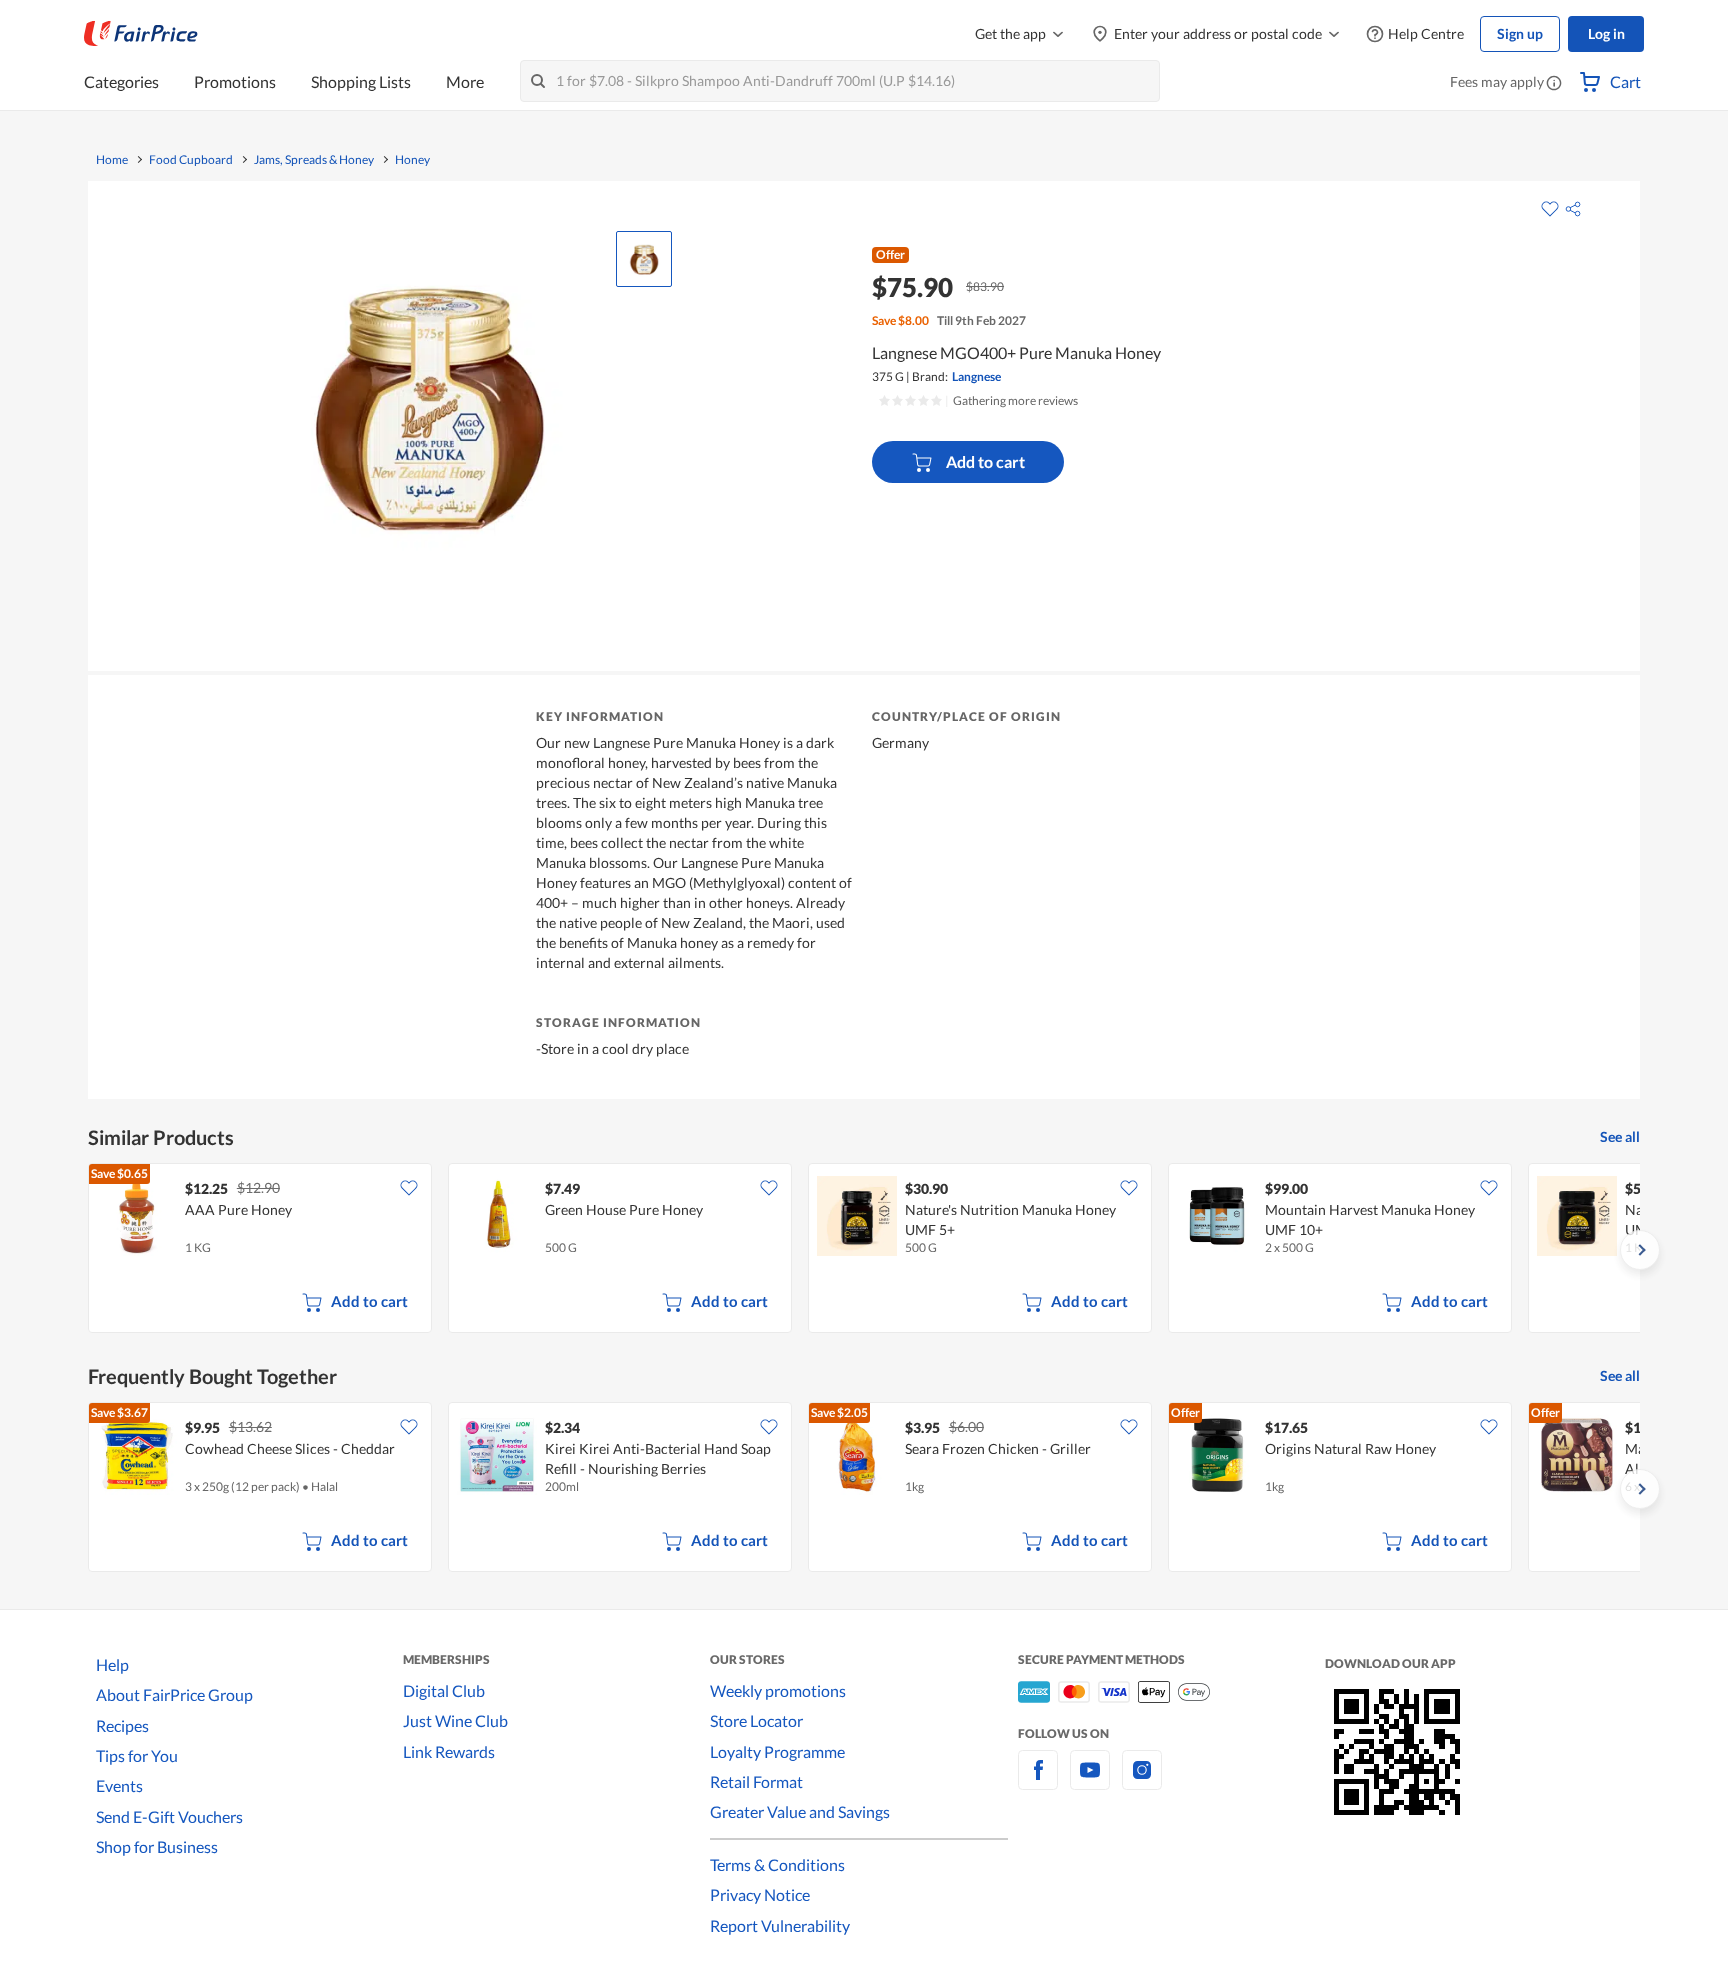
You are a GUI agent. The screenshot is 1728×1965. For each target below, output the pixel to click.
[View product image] (644, 259)
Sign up (1520, 33)
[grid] (864, 1250)
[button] (1554, 84)
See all (1620, 1136)
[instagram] (1142, 1781)
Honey (412, 160)
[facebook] (1038, 1781)
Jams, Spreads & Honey (314, 160)
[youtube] (1090, 1781)
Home (112, 160)
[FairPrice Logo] (141, 34)
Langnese (976, 376)
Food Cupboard (191, 160)
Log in (1606, 33)
